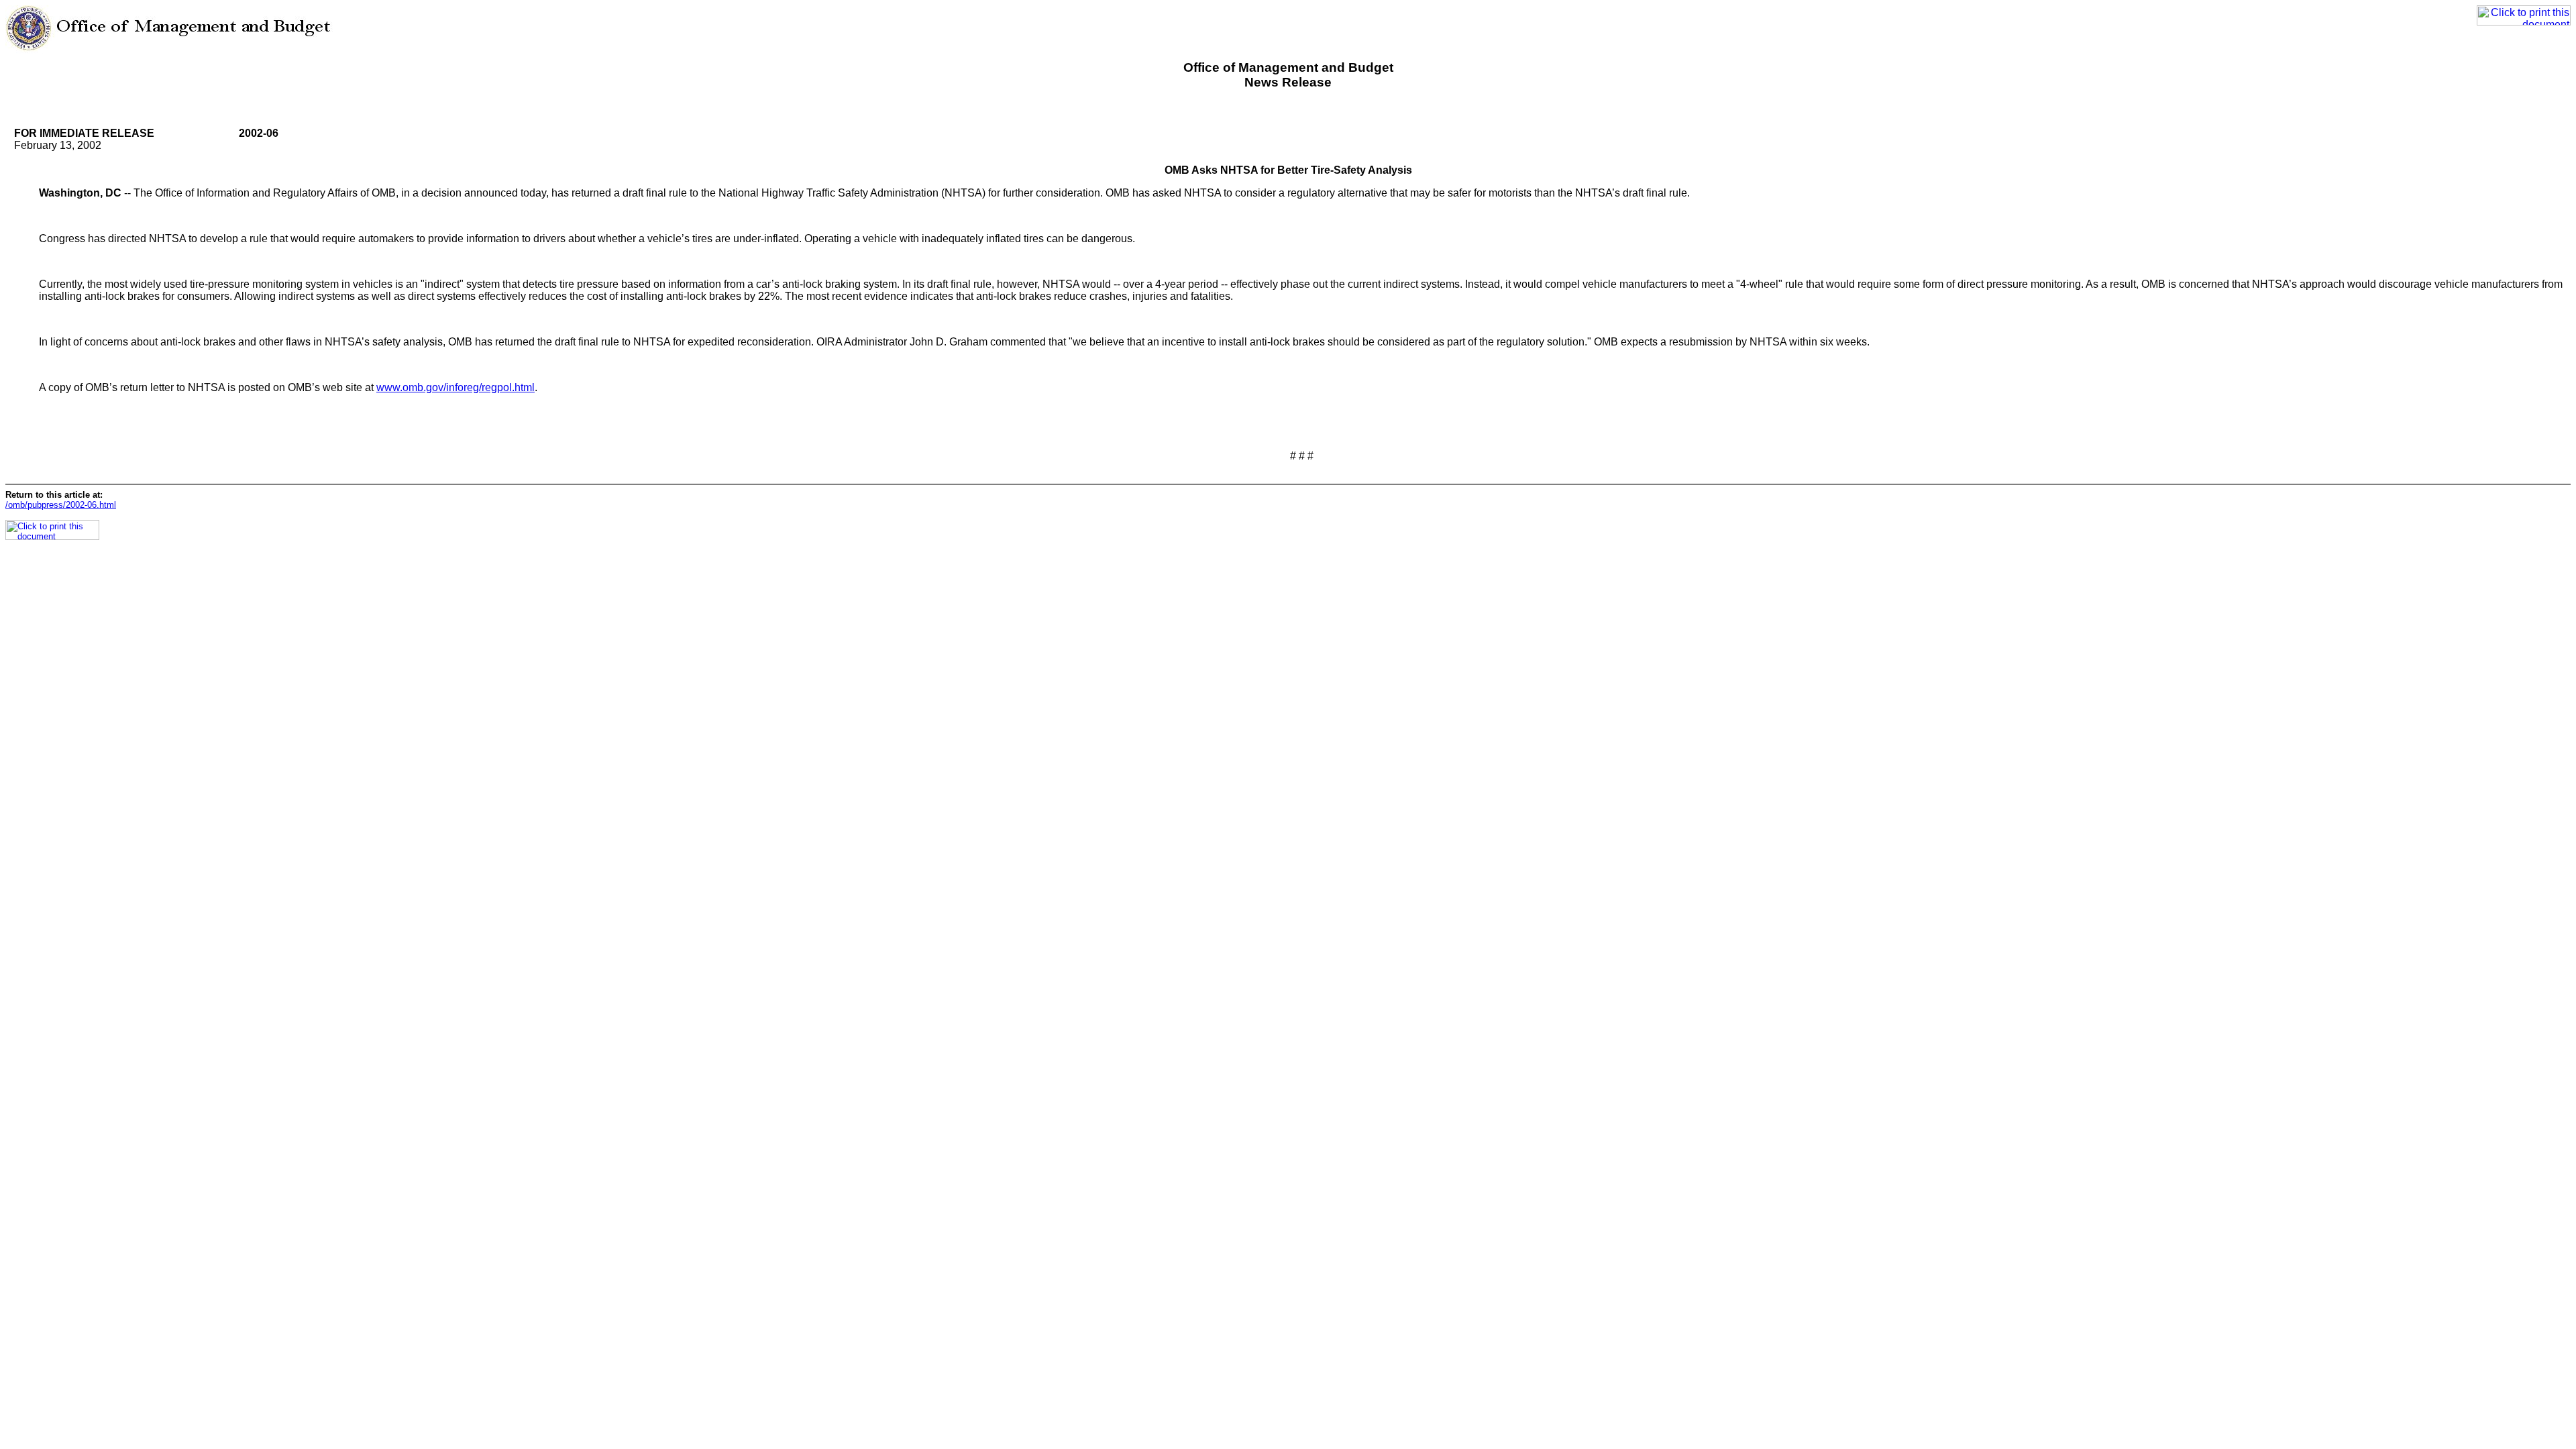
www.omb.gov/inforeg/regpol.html (455, 387)
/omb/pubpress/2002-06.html (61, 505)
